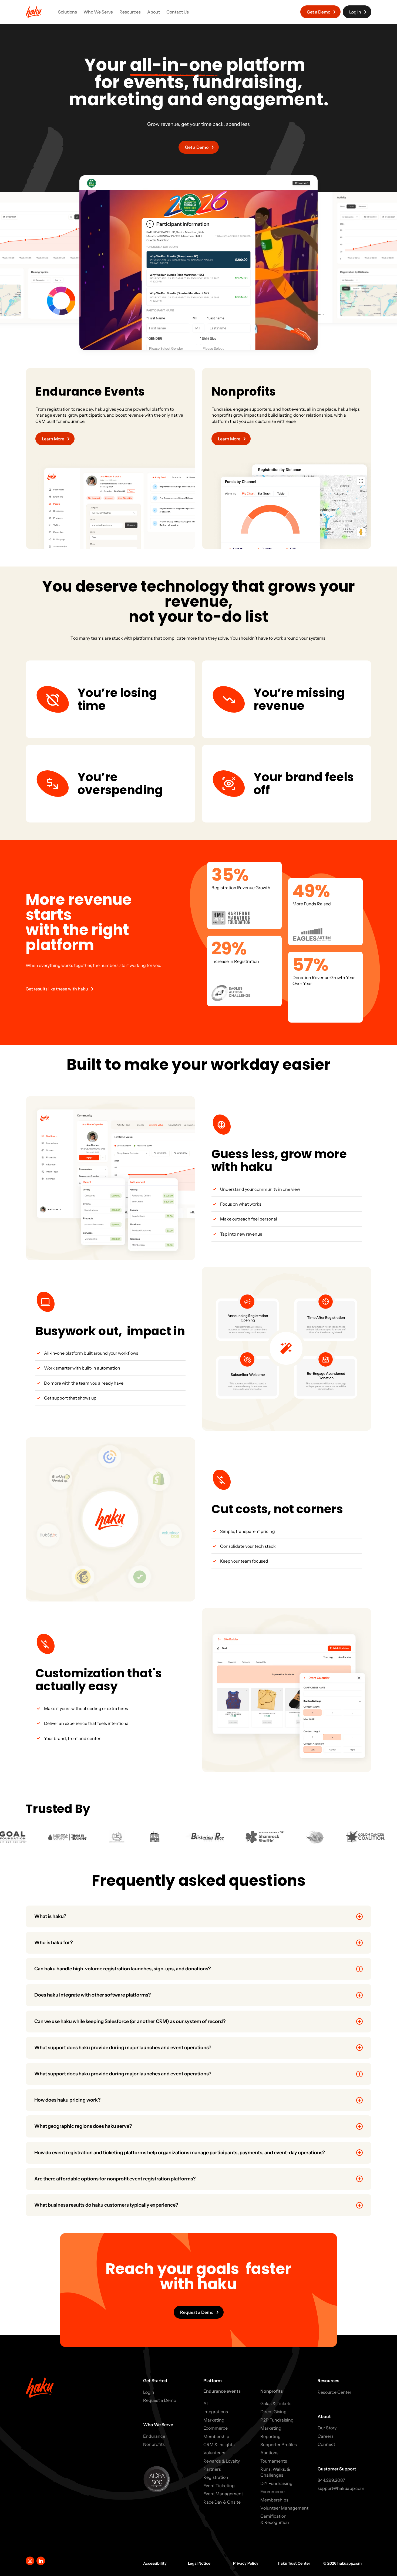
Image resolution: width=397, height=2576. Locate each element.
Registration (216, 2477)
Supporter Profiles (279, 2444)
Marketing (214, 2420)
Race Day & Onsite (222, 2502)
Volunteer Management (284, 2508)
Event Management (223, 2494)
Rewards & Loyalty (222, 2461)
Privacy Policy (246, 2563)
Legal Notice (199, 2563)
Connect (326, 2444)
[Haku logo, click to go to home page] (34, 12)
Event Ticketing (219, 2486)
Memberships (274, 2500)
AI (206, 2403)
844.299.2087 (331, 2480)
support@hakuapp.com (341, 2488)
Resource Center (334, 2392)
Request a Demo (160, 2400)
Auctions (269, 2453)
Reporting (270, 2436)
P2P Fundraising (277, 2420)
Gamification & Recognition (275, 2519)
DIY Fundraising (276, 2483)
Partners (212, 2469)
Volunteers (214, 2453)
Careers (326, 2436)
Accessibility (155, 2563)
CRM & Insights (219, 2444)
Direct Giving (273, 2412)
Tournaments (274, 2461)
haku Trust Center (294, 2563)
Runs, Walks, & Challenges (275, 2472)
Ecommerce (216, 2428)
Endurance (154, 2436)
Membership (216, 2436)
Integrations (216, 2412)
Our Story (327, 2428)
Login (149, 2392)
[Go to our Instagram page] (30, 2561)
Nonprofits (154, 2444)
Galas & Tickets (276, 2403)
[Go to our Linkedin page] (41, 2561)
